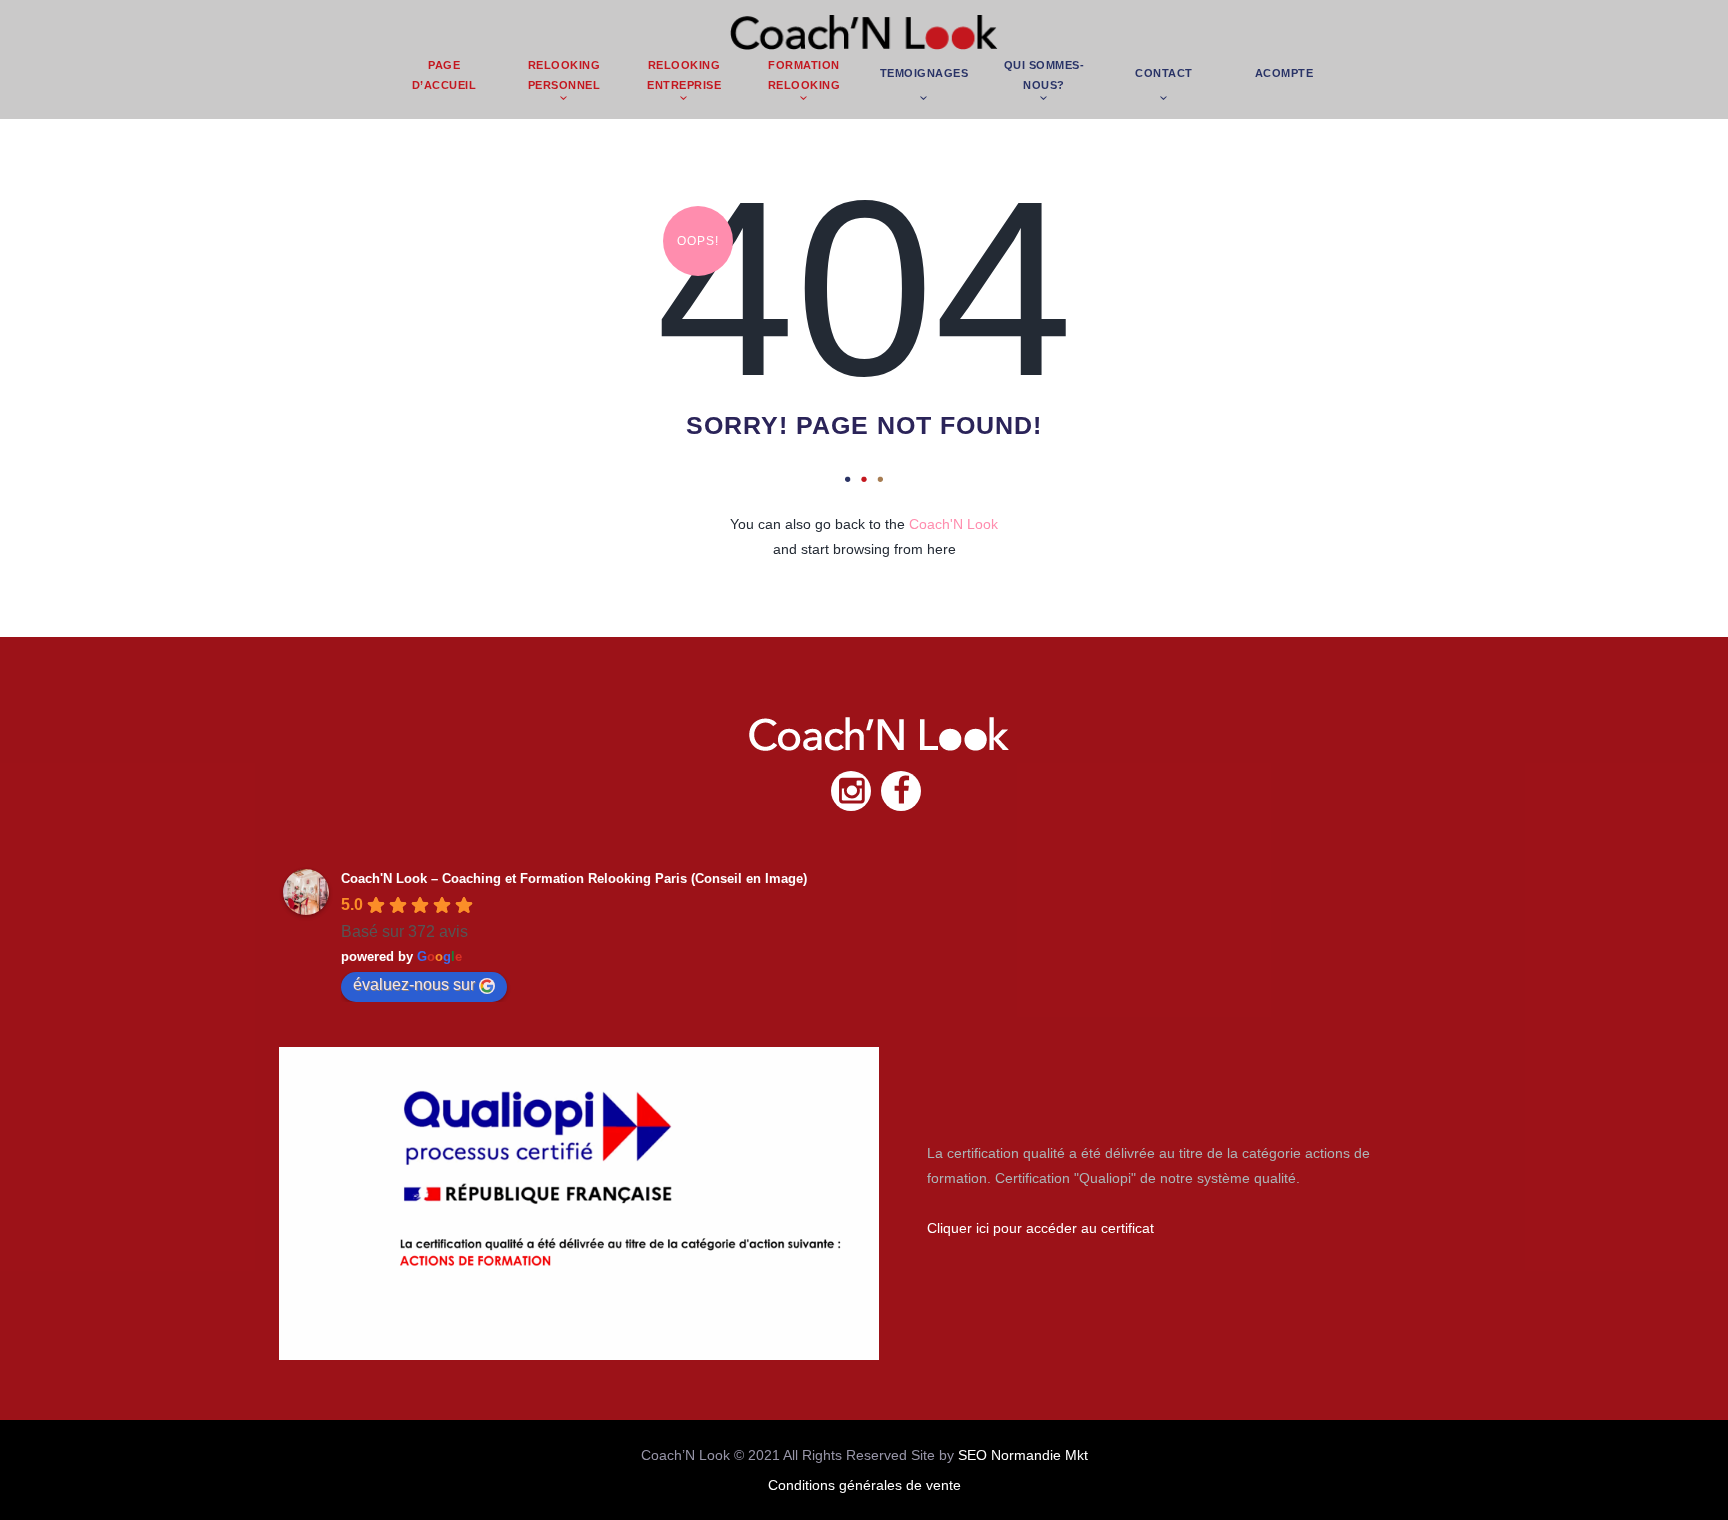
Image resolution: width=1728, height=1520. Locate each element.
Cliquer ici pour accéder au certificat (1040, 1228)
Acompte (1284, 73)
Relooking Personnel (564, 75)
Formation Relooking (804, 75)
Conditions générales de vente (864, 1485)
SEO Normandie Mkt (1023, 1455)
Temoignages (924, 73)
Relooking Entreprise (684, 75)
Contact (1164, 73)
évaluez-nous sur (414, 984)
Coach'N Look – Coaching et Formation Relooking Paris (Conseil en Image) (574, 878)
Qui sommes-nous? (1044, 75)
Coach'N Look (953, 524)
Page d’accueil (444, 75)
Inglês (1284, 18)
